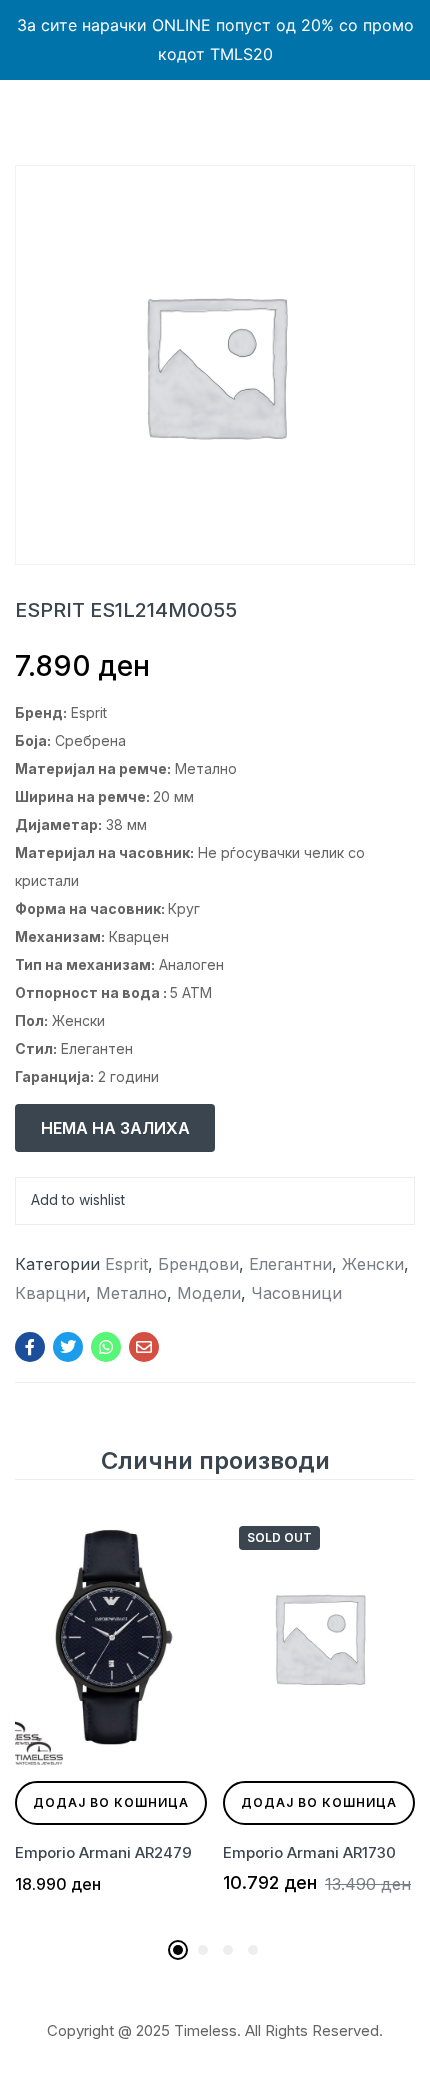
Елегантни (290, 1264)
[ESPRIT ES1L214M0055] (30, 1347)
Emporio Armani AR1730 (309, 1852)
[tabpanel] (111, 1719)
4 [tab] (253, 1950)
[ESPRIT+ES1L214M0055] (68, 1347)
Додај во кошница (111, 1802)
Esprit (126, 1264)
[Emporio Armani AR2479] (111, 1637)
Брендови (198, 1264)
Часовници (296, 1293)
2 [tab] (203, 1950)
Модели (209, 1293)
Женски (373, 1264)
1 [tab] (178, 1950)
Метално (131, 1293)
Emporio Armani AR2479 (103, 1852)
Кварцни (50, 1293)
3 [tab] (228, 1950)
